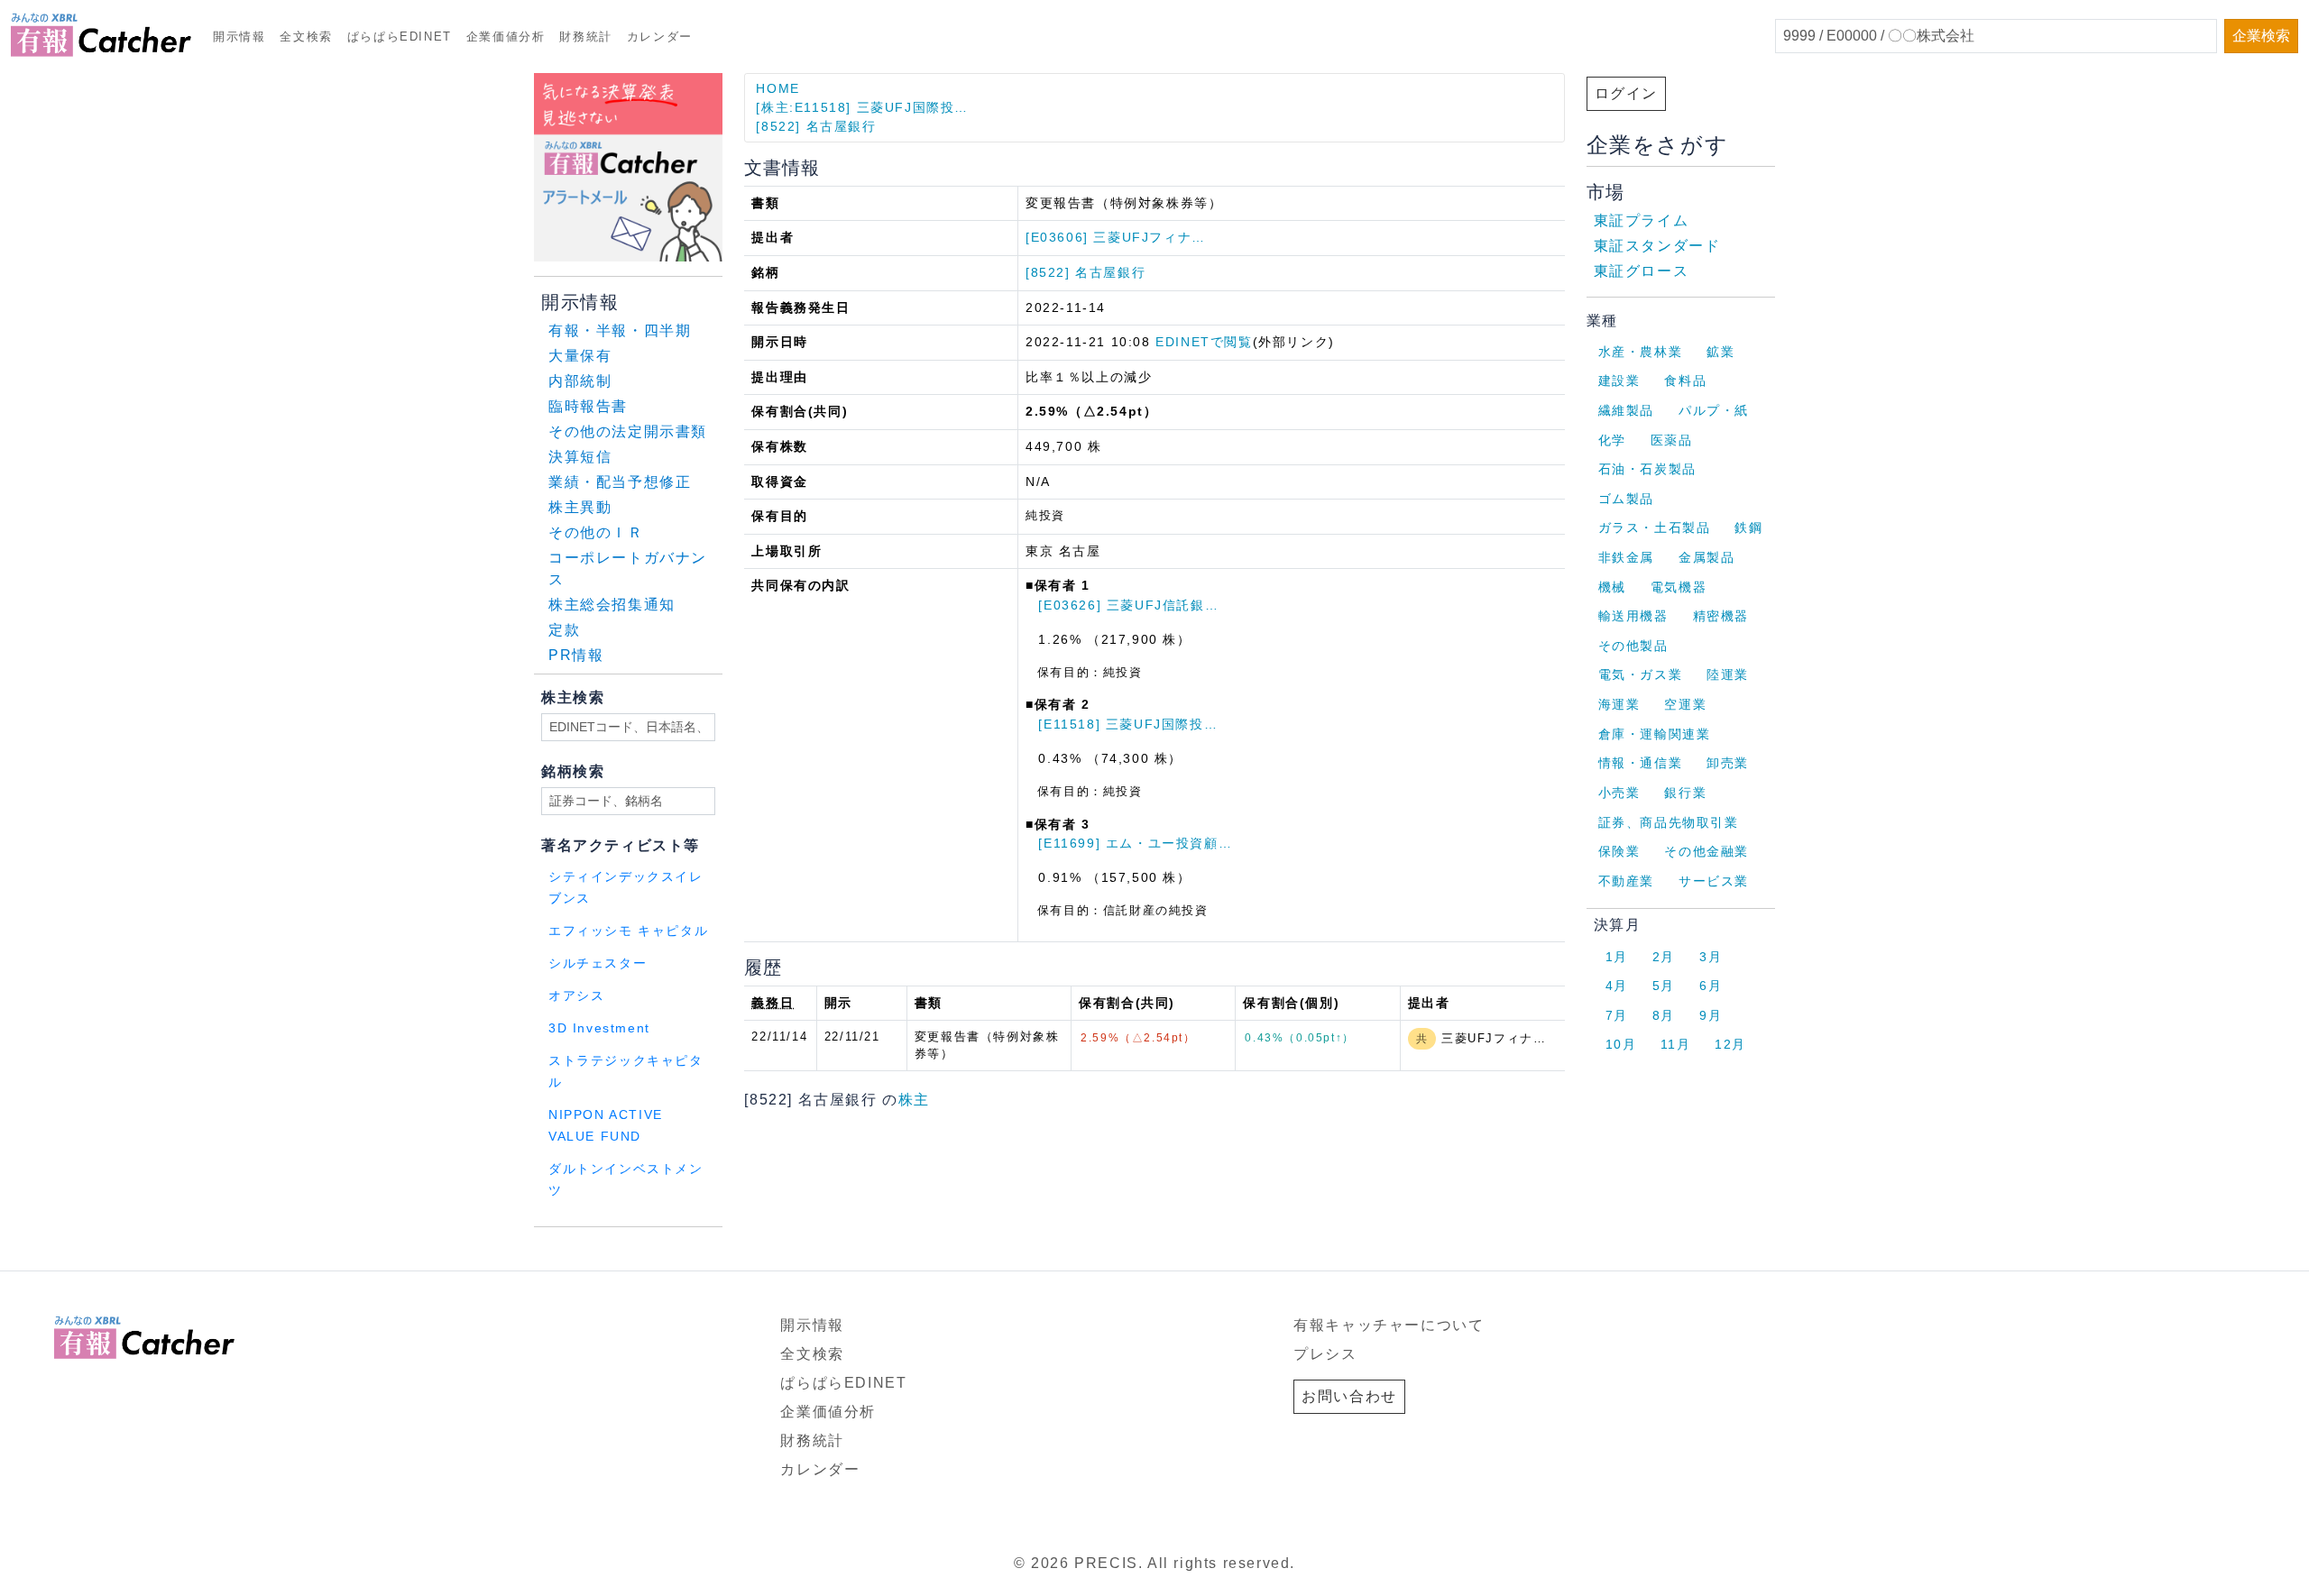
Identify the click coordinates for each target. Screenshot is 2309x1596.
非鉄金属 (1626, 557)
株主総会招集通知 (612, 605)
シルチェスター (598, 963)
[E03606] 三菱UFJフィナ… (1116, 237)
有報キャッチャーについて (1389, 1325)
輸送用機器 (1633, 616)
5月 (1664, 986)
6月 (1711, 986)
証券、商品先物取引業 (1669, 822)
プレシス (1325, 1354)
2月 (1664, 957)
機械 (1612, 587)
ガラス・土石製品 (1655, 527)
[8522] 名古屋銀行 (816, 126)
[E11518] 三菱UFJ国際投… (1128, 724)
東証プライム (1642, 220)
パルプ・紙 (1714, 410)
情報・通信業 (1641, 763)
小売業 (1619, 793)
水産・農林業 (1641, 352)
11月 (1675, 1044)
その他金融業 (1706, 851)
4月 (1617, 986)
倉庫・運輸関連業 (1655, 734)
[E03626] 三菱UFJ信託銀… (1128, 605)
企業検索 (2261, 36)
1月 (1617, 957)
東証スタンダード (1657, 246)
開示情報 (239, 37)
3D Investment (599, 1028)
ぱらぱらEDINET (400, 37)
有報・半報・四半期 (620, 330)
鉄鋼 (1748, 527)
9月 (1711, 1015)
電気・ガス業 (1641, 674)
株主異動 (580, 507)
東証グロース (1642, 271)
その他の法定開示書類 (628, 431)
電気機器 (1679, 587)
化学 (1612, 440)
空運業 (1685, 704)
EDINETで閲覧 (1204, 342)
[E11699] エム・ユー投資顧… (1135, 843)
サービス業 (1714, 881)
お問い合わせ (1349, 1396)
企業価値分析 (506, 37)
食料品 (1685, 381)
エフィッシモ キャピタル (628, 931)
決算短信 (580, 457)
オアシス (576, 996)
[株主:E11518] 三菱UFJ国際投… (862, 107)
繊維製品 (1626, 410)
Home (777, 88)
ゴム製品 (1626, 499)
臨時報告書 (588, 406)
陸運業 (1728, 674)
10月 (1621, 1044)
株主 (914, 1100)
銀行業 (1685, 793)
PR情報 (576, 655)
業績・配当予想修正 (620, 482)
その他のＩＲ (596, 532)
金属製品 (1706, 557)
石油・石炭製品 (1647, 469)
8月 (1664, 1015)
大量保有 (580, 356)
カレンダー (660, 37)
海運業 (1619, 704)
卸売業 (1728, 763)
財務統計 (585, 37)
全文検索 (306, 37)
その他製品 (1633, 646)
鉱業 (1720, 352)
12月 (1730, 1044)
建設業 (1619, 381)
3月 (1711, 957)
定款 (564, 630)
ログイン (1626, 93)
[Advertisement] (752, 1250)
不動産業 (1626, 881)
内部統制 (580, 381)
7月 (1617, 1015)
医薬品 (1672, 440)
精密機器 (1721, 616)
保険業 (1619, 851)
